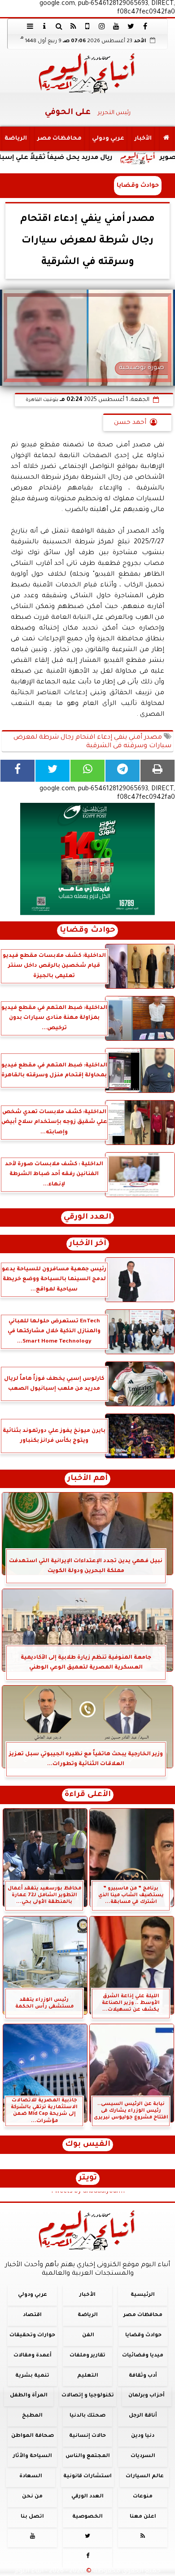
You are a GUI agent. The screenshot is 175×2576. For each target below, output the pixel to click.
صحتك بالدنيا (87, 2416)
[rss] (73, 26)
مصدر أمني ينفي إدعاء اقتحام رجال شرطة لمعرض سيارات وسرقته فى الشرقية (92, 742)
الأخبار (143, 139)
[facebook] (145, 26)
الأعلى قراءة (88, 1795)
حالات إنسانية (87, 2436)
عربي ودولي (108, 139)
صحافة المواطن (33, 2436)
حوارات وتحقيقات (32, 2335)
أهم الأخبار (87, 1479)
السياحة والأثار (33, 2456)
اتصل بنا (32, 2517)
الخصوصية (87, 2517)
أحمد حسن (130, 423)
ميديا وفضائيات (143, 2355)
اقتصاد (32, 2315)
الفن (88, 2335)
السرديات (143, 2456)
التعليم (88, 2376)
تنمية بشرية (32, 2376)
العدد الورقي (87, 1218)
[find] (59, 26)
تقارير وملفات (87, 2355)
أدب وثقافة (143, 2376)
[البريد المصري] (87, 859)
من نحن (32, 2496)
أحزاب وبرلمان (147, 2396)
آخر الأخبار (88, 1244)
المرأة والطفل (29, 2396)
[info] (44, 26)
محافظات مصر (59, 139)
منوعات (143, 2496)
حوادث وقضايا (138, 186)
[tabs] (30, 26)
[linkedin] (102, 26)
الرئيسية (143, 2295)
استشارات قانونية (87, 2477)
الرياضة (16, 139)
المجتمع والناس (88, 2456)
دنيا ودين (143, 2436)
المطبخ (32, 2416)
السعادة (31, 2477)
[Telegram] (122, 771)
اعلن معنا (143, 2517)
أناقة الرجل (143, 2416)
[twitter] (131, 26)
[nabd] (87, 26)
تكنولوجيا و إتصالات (88, 2396)
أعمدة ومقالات (33, 2355)
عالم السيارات (145, 2477)
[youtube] (116, 26)
